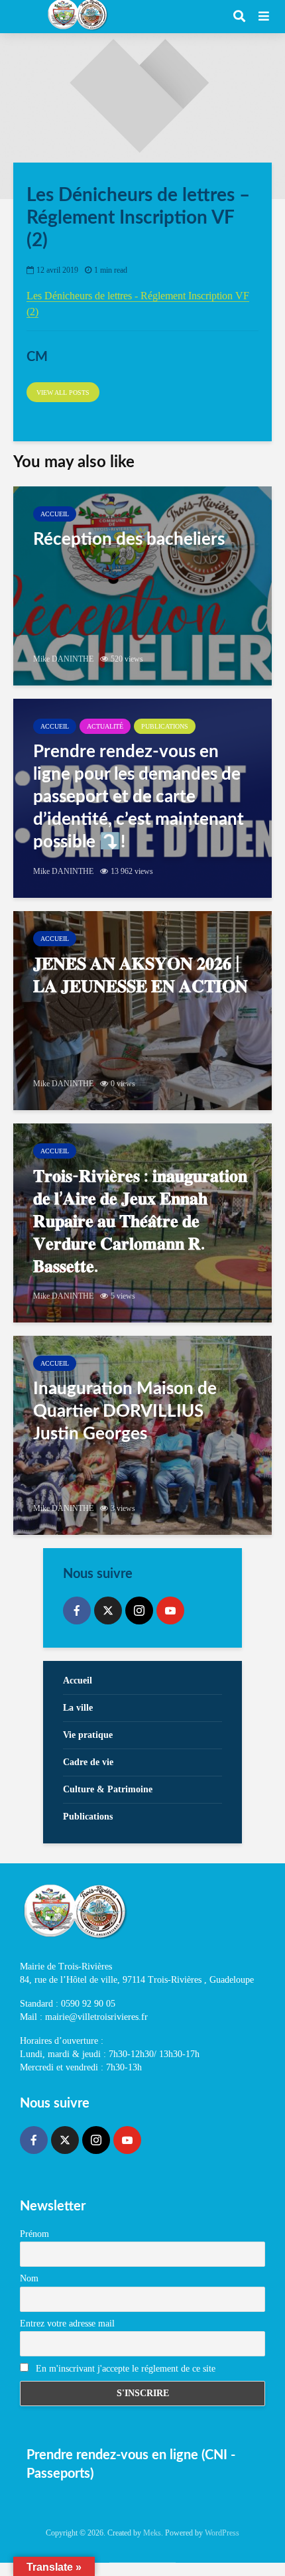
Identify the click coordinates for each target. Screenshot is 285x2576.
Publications (165, 726)
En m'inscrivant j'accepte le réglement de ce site (124, 2369)
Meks (152, 2533)
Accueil (55, 514)
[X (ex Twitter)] (108, 1610)
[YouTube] (170, 1610)
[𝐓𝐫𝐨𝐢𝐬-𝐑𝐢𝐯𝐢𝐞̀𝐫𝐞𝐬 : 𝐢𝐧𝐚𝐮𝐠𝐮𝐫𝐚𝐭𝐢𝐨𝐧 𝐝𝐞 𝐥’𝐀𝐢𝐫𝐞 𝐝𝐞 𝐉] (142, 1223)
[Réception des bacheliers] (142, 586)
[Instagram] (139, 1610)
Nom (29, 2278)
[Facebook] (77, 1610)
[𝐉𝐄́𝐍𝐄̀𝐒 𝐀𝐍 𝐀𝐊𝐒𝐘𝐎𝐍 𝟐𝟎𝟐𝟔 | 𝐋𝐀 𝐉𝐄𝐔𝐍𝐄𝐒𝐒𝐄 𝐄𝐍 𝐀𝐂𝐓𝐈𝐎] (142, 1011)
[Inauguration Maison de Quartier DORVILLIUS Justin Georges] (142, 1435)
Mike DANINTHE (63, 659)
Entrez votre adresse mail (67, 2324)
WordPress (222, 2533)
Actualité (105, 726)
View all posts (63, 393)
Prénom (34, 2234)
